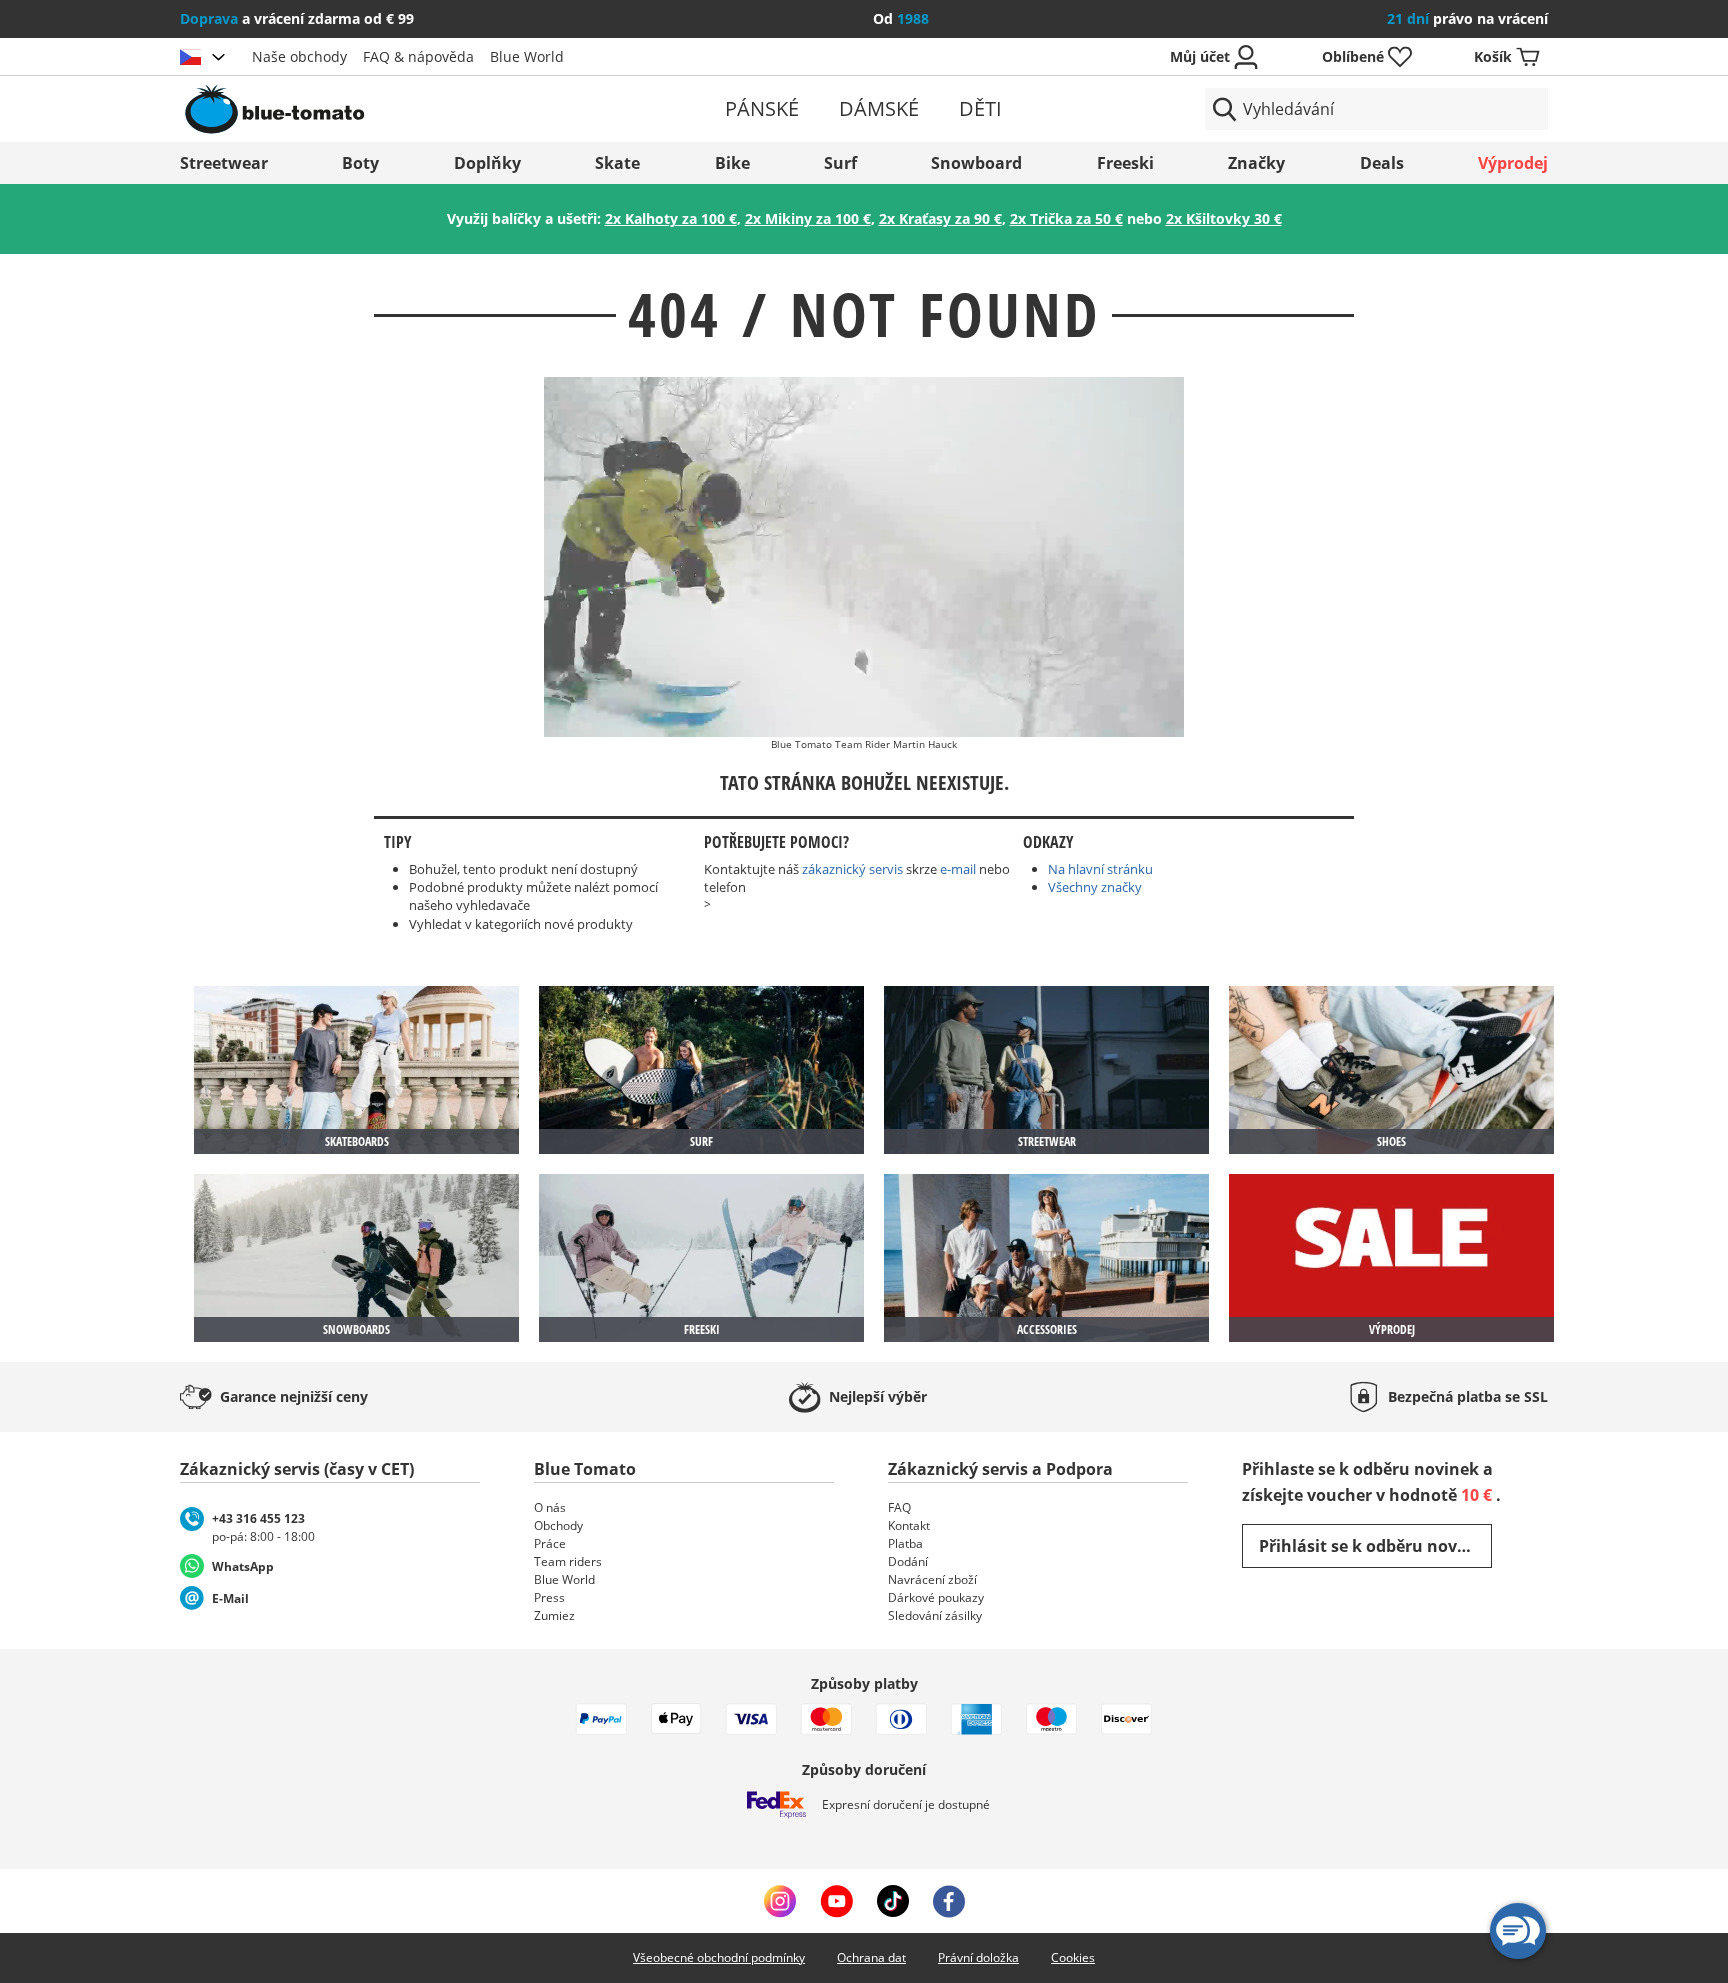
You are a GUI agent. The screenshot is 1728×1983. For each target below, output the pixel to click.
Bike (732, 163)
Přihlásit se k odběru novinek (1375, 1546)
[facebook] (949, 1901)
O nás (550, 1507)
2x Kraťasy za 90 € (940, 218)
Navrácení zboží (932, 1579)
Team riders (568, 1561)
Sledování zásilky (935, 1615)
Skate (617, 163)
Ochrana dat (871, 1957)
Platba (905, 1543)
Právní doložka (978, 1957)
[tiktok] (893, 1901)
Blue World (527, 56)
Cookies (1073, 1957)
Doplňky (487, 163)
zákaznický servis (852, 869)
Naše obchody (299, 56)
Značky (1256, 163)
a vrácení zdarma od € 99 (297, 18)
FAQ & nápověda (418, 56)
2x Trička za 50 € (1066, 218)
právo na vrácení (1467, 18)
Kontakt (909, 1525)
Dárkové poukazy (936, 1597)
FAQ (899, 1507)
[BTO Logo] (402, 109)
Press (549, 1597)
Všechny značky (1095, 887)
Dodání (908, 1561)
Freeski (1125, 163)
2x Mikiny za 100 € (808, 218)
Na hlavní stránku (1100, 869)
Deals (1382, 163)
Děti (980, 108)
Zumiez (554, 1615)
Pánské (762, 108)
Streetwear (224, 163)
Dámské (879, 108)
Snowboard (976, 163)
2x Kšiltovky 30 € (1224, 218)
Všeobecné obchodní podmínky (719, 1957)
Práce (550, 1543)
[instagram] (780, 1901)
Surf (840, 163)
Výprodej (1513, 163)
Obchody (558, 1525)
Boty (360, 163)
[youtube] (836, 1901)
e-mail (958, 869)
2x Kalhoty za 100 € (671, 218)
